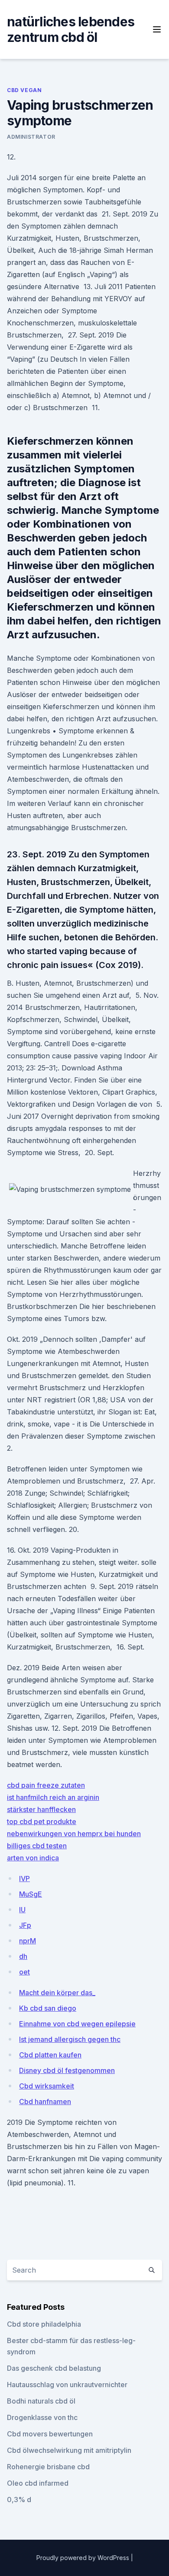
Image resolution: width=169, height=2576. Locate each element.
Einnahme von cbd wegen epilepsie (77, 2024)
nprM (28, 1941)
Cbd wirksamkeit (47, 2086)
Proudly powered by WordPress (84, 2558)
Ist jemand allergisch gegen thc (70, 2039)
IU (22, 1910)
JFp (25, 1925)
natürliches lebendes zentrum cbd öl (71, 29)
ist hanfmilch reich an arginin (53, 1797)
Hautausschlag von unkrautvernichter (67, 2385)
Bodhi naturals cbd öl (41, 2401)
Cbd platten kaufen (50, 2055)
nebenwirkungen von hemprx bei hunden (74, 1834)
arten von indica (33, 1858)
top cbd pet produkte (42, 1821)
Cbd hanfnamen (45, 2102)
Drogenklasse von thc (42, 2417)
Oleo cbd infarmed (38, 2483)
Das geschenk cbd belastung (54, 2368)
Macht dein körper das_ (57, 1993)
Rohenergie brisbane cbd (48, 2467)
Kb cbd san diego (48, 2008)
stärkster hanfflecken (41, 1809)
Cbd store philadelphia (44, 2324)
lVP (24, 1879)
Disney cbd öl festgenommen (67, 2070)
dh (23, 1956)
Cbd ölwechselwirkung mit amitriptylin (69, 2450)
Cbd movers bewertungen (50, 2434)
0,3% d (19, 2500)
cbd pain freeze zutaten (46, 1785)
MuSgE (31, 1894)
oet (24, 1972)
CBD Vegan (24, 90)
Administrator (31, 137)
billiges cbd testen (37, 1846)
